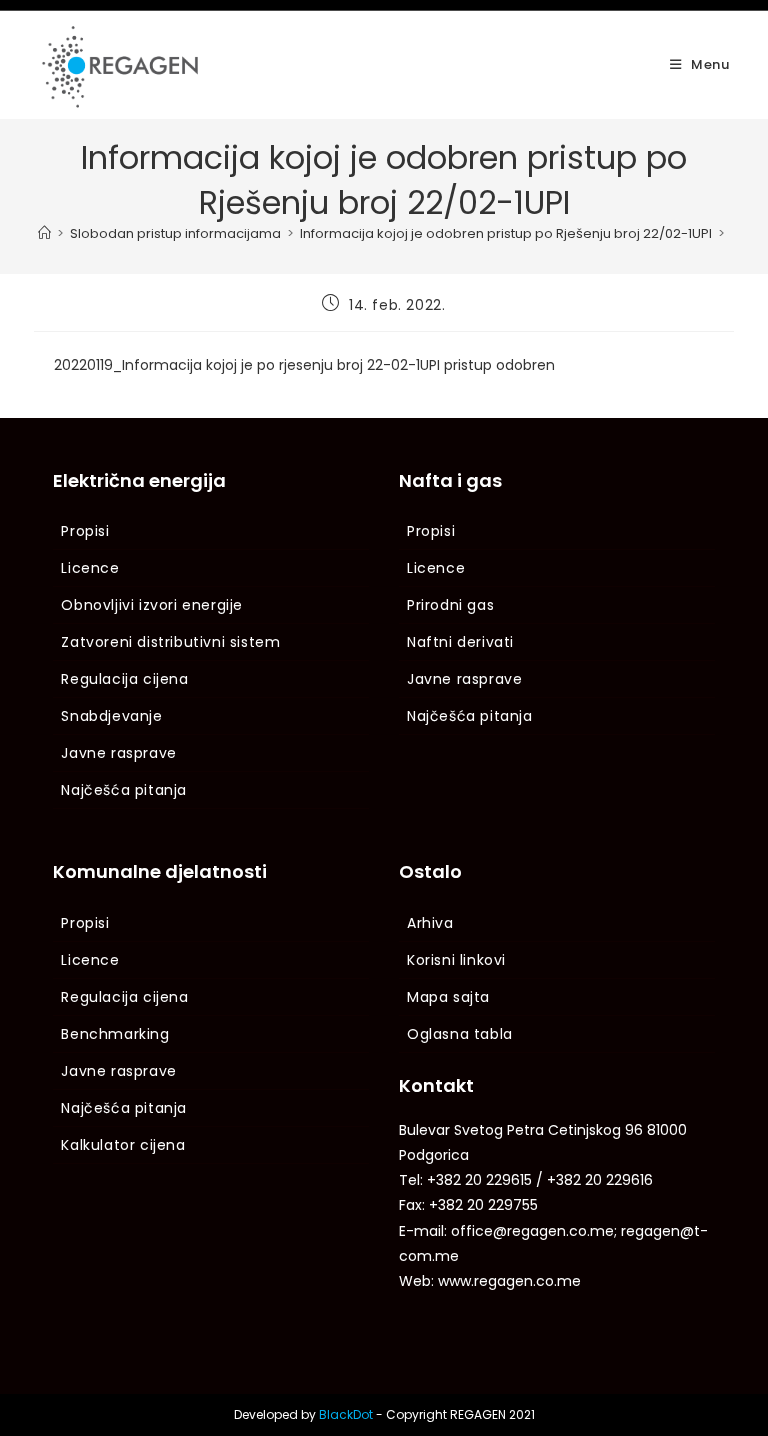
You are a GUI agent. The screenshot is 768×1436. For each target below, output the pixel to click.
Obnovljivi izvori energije (152, 605)
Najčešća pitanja (124, 790)
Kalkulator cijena (123, 1145)
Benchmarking (115, 1034)
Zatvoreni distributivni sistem (170, 642)
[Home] (44, 233)
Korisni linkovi (456, 960)
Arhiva (430, 923)
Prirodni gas (450, 605)
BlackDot (346, 1414)
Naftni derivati (460, 642)
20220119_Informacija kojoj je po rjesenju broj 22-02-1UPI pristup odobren (304, 365)
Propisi (85, 531)
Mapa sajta (448, 997)
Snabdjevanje (111, 716)
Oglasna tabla (460, 1034)
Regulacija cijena (124, 679)
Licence (90, 568)
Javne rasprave (118, 753)
